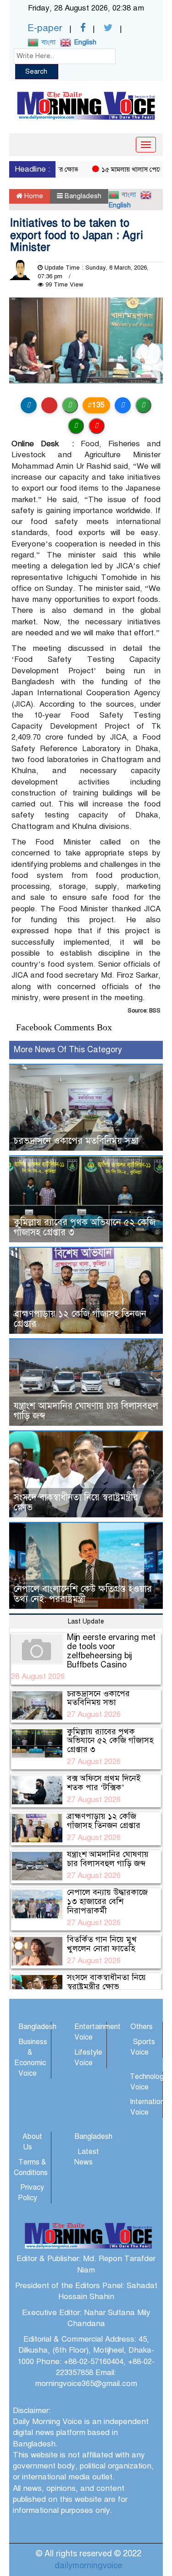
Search (36, 71)
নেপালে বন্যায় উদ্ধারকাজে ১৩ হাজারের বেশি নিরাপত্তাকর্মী (107, 1901)
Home (33, 196)
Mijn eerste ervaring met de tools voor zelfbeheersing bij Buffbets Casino (111, 1651)
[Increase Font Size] (76, 426)
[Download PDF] (49, 405)
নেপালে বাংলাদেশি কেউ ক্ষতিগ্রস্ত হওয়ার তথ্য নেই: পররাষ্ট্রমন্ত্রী (83, 1594)
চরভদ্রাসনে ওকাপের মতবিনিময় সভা (76, 1141)
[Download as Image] (70, 405)
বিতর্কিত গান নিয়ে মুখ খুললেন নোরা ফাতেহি (102, 1944)
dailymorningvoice (88, 2565)
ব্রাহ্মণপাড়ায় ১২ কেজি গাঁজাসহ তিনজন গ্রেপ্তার (80, 1319)
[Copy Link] (143, 405)
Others (141, 2027)
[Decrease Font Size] (97, 426)
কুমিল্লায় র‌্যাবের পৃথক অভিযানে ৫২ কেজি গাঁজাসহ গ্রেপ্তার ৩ (85, 1227)
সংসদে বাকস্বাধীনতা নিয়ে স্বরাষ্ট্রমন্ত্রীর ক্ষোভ (76, 1502)
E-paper (45, 28)
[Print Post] (29, 405)
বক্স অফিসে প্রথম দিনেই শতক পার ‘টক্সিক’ (104, 1783)
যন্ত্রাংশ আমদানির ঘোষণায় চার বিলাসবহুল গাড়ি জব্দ (86, 1411)
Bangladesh (83, 196)
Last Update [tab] (86, 1621)
